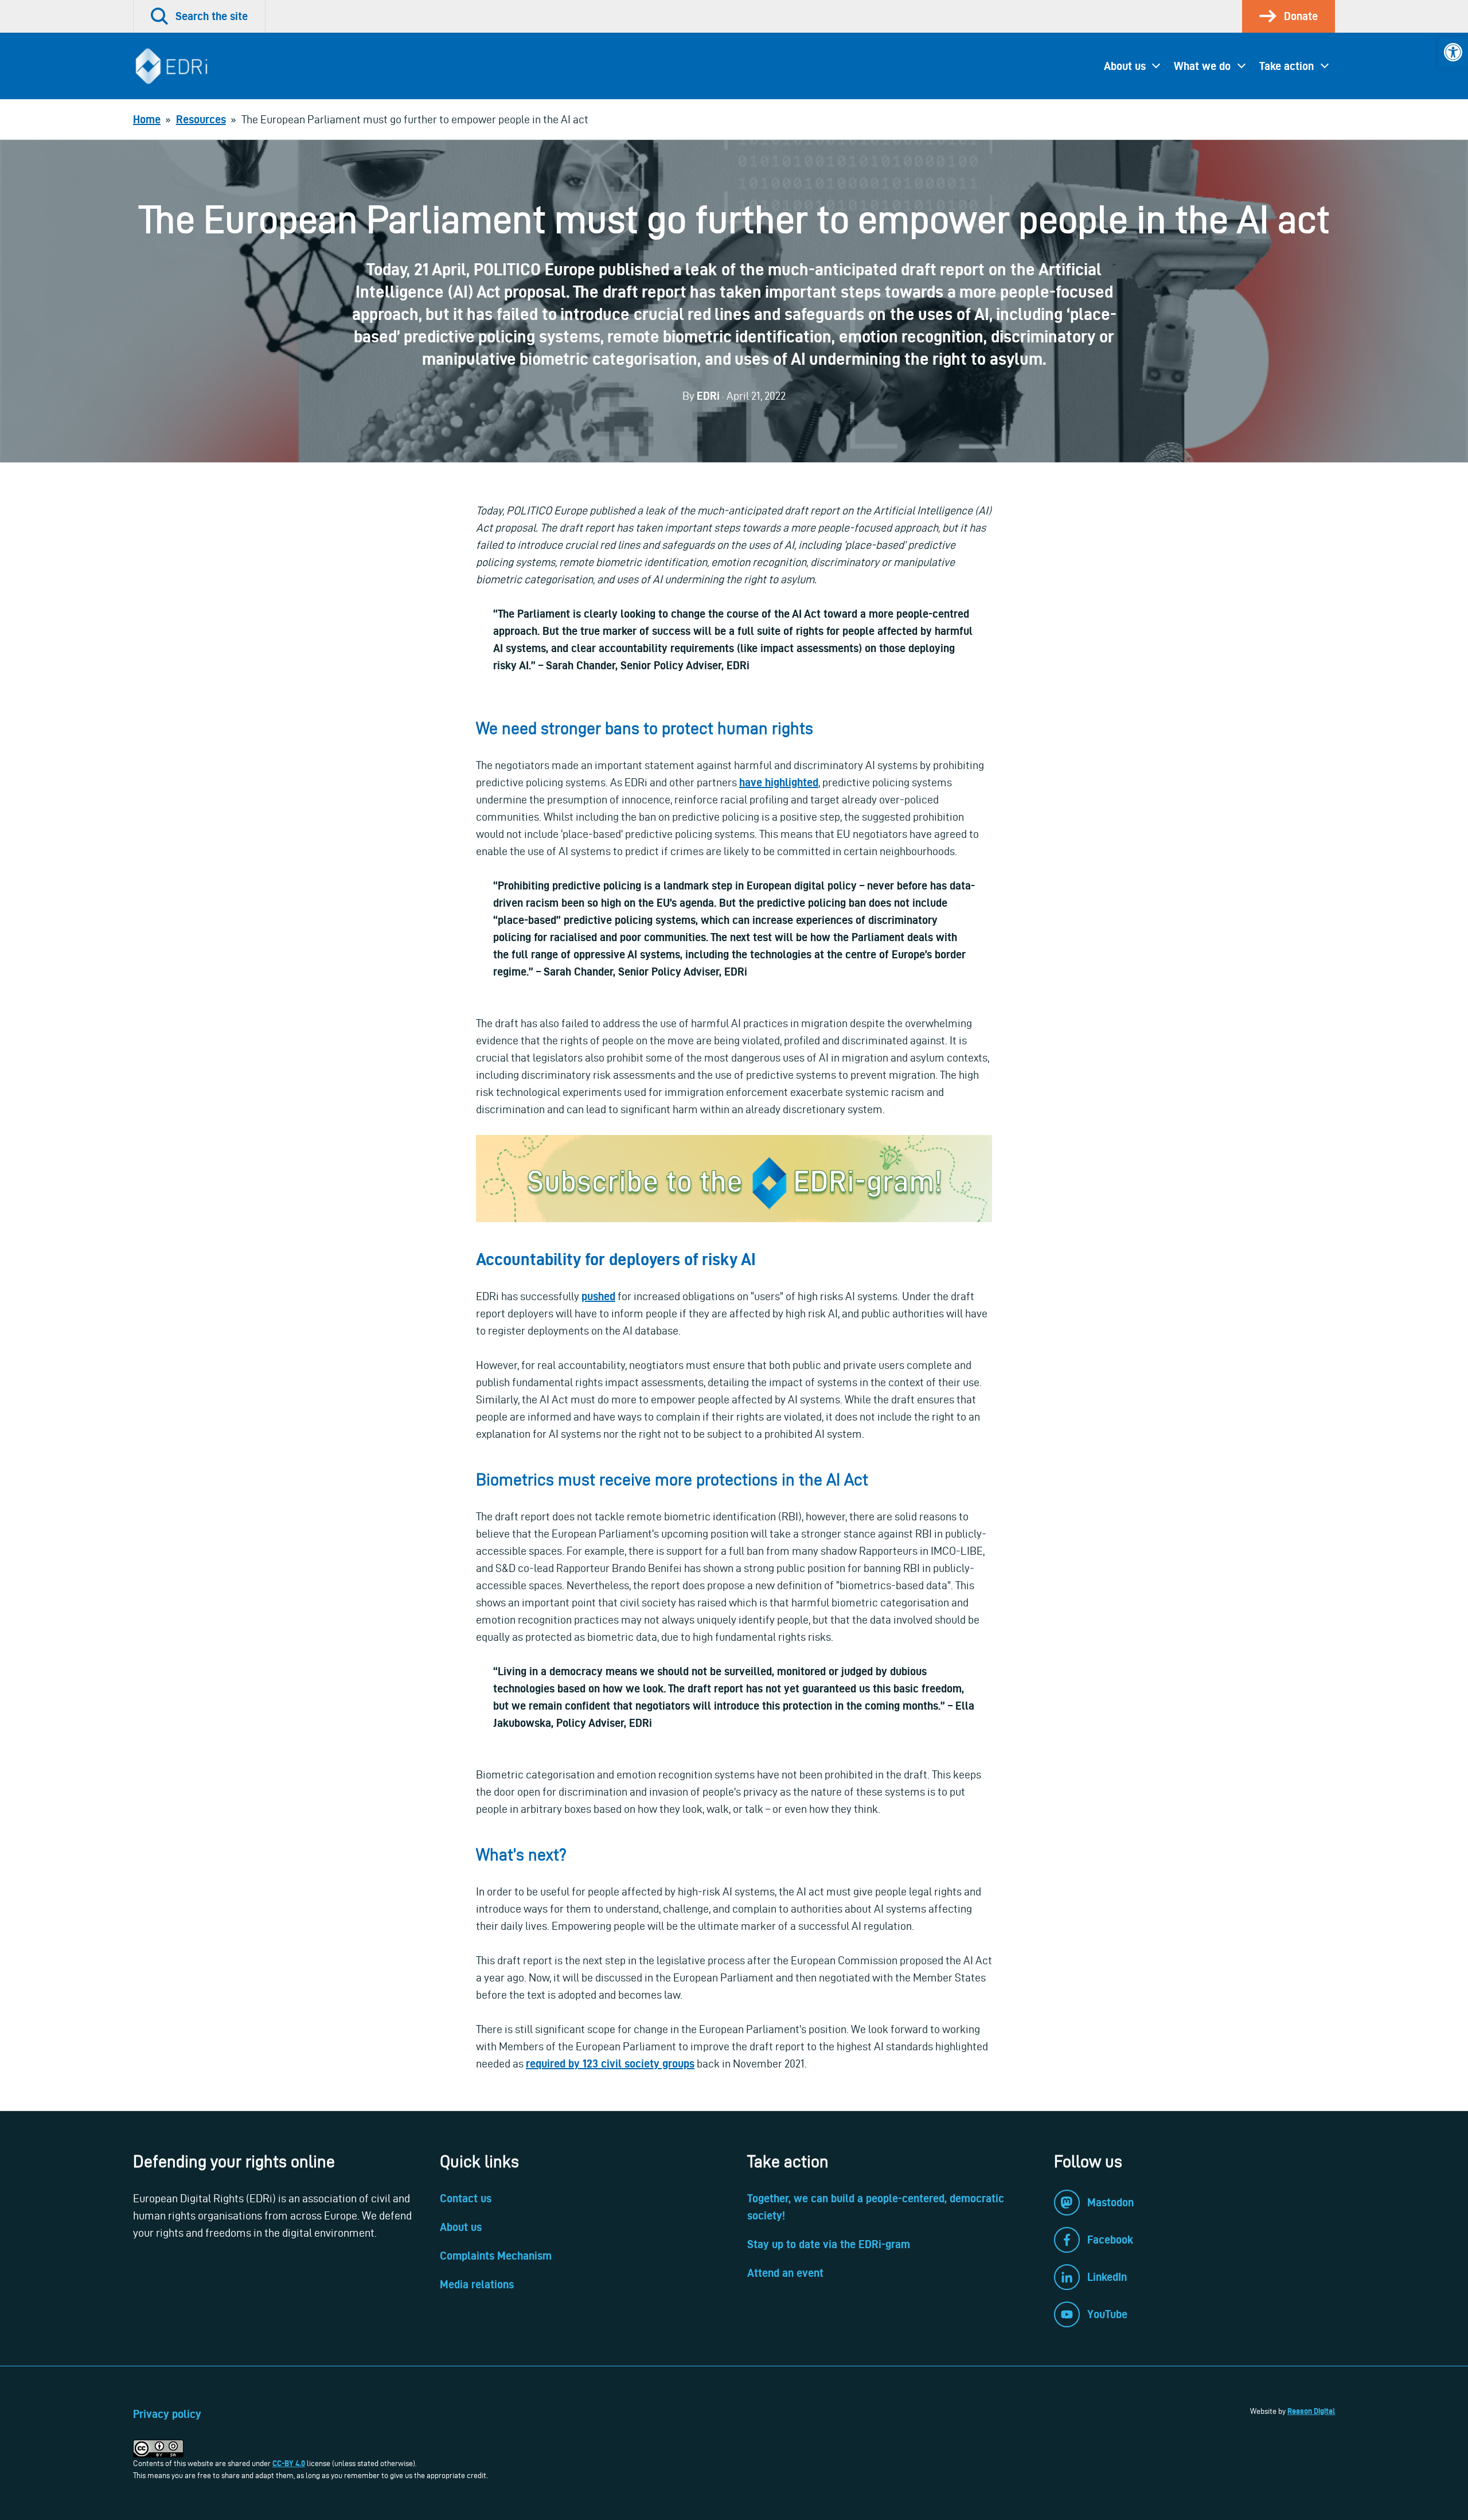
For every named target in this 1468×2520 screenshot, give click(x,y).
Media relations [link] (477, 2284)
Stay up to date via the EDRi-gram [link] (829, 2244)
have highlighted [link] (779, 782)
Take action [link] (1287, 66)
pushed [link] (598, 1296)
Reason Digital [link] (1311, 2411)
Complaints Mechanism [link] (496, 2256)
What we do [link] (1202, 66)
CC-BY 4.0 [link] (289, 2463)
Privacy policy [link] (167, 2414)
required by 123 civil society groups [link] (610, 2063)
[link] (1453, 52)
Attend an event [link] (785, 2273)
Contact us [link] (466, 2198)
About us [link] (1125, 66)
